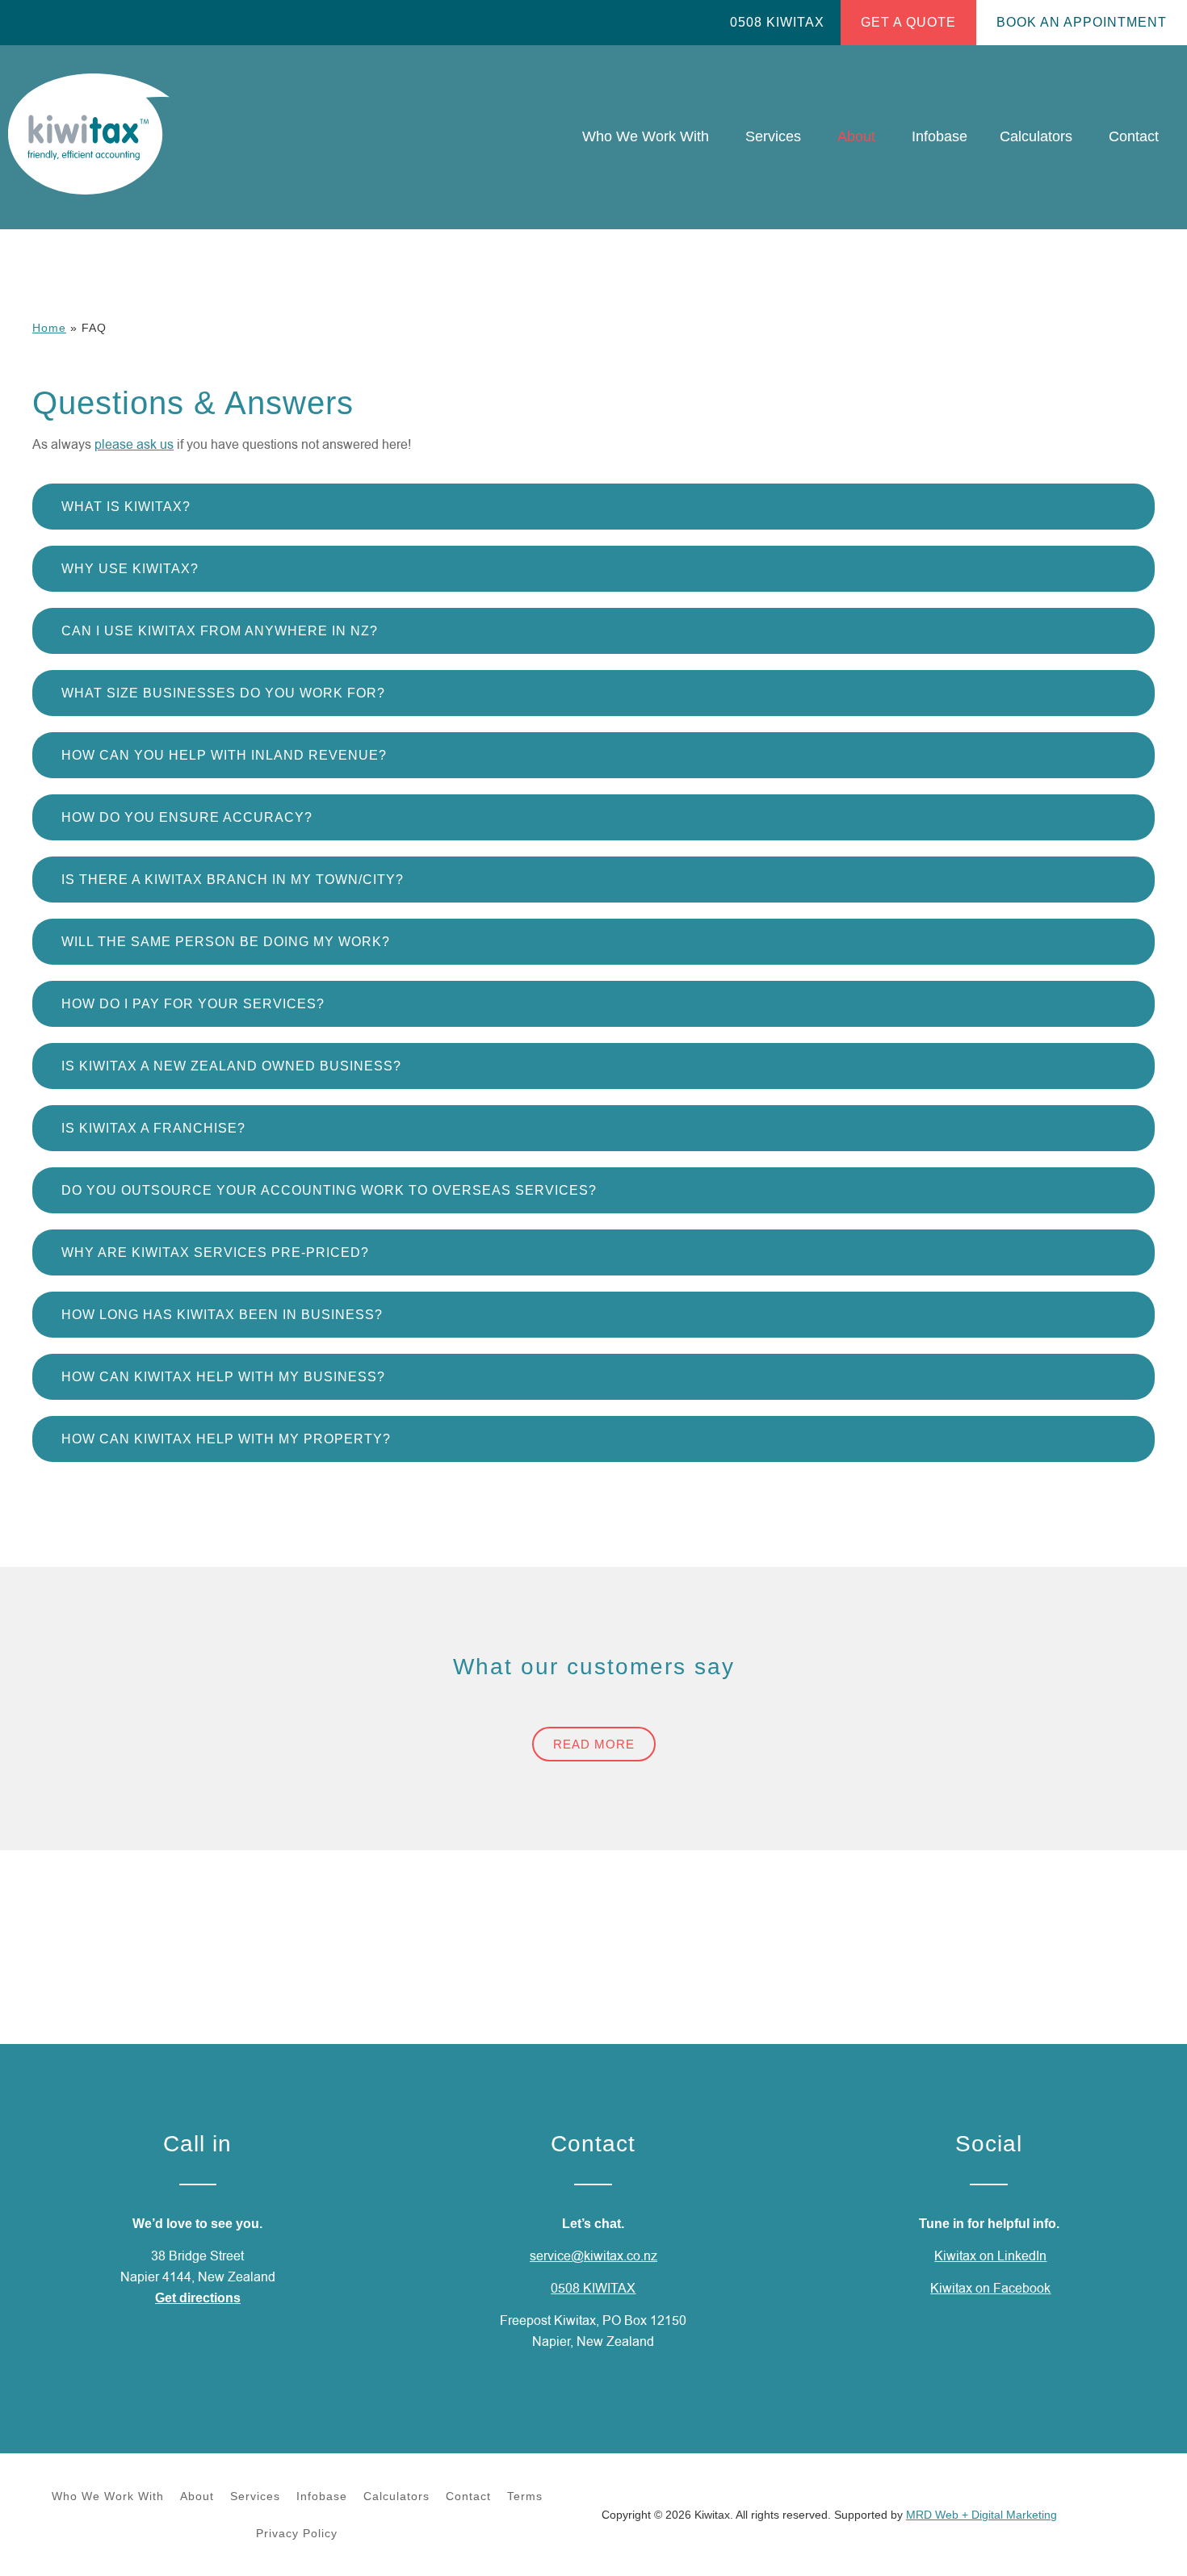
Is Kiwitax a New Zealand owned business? (231, 1066)
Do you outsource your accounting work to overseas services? (329, 1190)
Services (255, 2496)
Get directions (198, 2298)
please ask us (134, 445)
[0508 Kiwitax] (721, 23)
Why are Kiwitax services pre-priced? (215, 1252)
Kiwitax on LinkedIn (990, 2256)
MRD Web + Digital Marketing (981, 2515)
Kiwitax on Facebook (990, 2289)
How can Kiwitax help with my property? (226, 1439)
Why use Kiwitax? (130, 569)
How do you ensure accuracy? (187, 817)
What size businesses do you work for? (223, 693)
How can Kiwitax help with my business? (223, 1377)
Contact (468, 2496)
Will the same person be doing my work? (226, 942)
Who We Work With (108, 2496)
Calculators (396, 2496)
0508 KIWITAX (593, 2289)
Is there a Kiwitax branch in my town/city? (233, 880)
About (197, 2496)
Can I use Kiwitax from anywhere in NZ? (220, 631)
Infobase (322, 2496)
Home (49, 328)
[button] (593, 507)
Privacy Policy (297, 2533)
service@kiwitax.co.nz (593, 2256)
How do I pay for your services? (193, 1004)
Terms (525, 2496)
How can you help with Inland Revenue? (224, 755)
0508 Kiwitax (777, 22)
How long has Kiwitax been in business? (222, 1315)
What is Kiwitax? (126, 507)
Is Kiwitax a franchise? (153, 1128)
